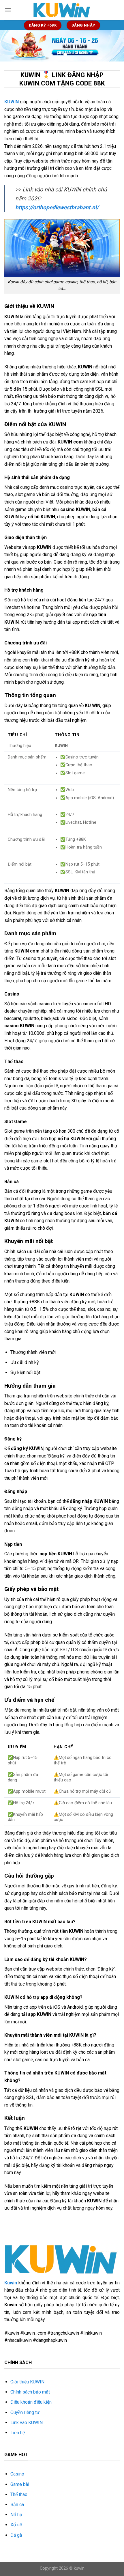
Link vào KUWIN (27, 2423)
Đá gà (16, 2535)
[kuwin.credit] (62, 10)
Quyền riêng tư (25, 2412)
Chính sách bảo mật (30, 2392)
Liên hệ (18, 2433)
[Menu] (8, 10)
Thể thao (19, 2494)
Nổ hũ (16, 2515)
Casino (17, 2474)
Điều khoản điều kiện (31, 2402)
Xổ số (16, 2525)
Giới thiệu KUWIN (27, 2382)
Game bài (20, 2484)
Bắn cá (17, 2505)
